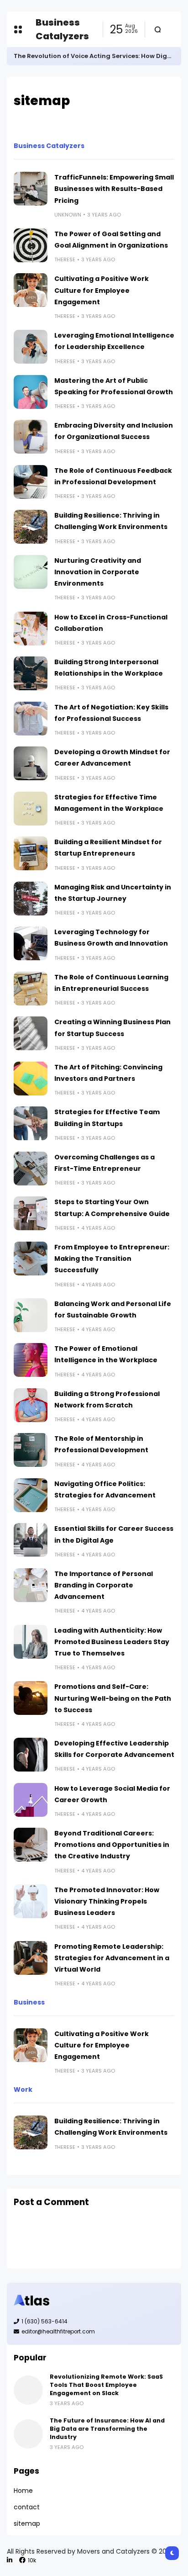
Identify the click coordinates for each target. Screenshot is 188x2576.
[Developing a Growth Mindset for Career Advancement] (31, 763)
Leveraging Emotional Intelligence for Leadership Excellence (114, 341)
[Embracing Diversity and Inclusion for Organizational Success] (31, 437)
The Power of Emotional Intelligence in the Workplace (106, 1354)
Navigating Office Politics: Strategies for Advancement (105, 1489)
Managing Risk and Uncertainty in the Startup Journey (113, 893)
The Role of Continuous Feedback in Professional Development (113, 476)
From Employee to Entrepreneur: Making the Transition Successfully (112, 1259)
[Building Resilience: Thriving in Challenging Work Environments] (31, 527)
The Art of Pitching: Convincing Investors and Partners (108, 1073)
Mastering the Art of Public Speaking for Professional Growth (114, 386)
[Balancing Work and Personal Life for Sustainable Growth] (31, 1315)
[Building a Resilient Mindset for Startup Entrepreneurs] (31, 853)
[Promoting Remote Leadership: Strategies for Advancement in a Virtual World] (31, 1958)
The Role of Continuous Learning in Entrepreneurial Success (111, 983)
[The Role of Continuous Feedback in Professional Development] (31, 482)
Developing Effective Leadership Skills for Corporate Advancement (114, 1749)
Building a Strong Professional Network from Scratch (107, 1399)
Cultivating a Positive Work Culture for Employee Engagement (102, 290)
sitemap (27, 2523)
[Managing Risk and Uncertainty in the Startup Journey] (31, 899)
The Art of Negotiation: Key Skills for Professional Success (111, 713)
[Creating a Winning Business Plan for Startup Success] (31, 1033)
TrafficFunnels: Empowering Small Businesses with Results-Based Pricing (114, 189)
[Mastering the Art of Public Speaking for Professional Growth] (31, 392)
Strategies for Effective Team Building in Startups (107, 1118)
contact (27, 2507)
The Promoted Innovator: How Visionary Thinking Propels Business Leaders (107, 1901)
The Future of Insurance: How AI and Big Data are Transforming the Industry (107, 2429)
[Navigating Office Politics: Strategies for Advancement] (31, 1495)
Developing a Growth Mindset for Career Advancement (112, 758)
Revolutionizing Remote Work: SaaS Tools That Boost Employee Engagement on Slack (106, 2385)
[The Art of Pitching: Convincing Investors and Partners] (31, 1079)
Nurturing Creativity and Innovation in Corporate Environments (98, 572)
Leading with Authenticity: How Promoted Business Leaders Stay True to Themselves (112, 1642)
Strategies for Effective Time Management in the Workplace (109, 803)
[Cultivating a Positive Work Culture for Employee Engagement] (31, 290)
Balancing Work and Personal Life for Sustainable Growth (113, 1309)
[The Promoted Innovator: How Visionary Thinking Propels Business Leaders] (31, 1901)
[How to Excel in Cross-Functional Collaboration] (31, 629)
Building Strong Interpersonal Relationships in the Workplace (109, 668)
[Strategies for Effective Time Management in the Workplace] (31, 809)
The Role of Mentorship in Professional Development (101, 1444)
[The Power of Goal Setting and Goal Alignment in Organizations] (31, 245)
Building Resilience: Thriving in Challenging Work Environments (111, 521)
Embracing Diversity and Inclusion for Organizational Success (114, 431)
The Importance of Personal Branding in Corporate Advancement (104, 1585)
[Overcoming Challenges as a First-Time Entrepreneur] (31, 1169)
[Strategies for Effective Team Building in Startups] (31, 1123)
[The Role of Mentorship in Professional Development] (31, 1450)
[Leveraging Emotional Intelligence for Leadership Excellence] (31, 347)
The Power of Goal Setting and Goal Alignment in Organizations (111, 240)
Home (23, 2491)
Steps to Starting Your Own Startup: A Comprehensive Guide (112, 1208)
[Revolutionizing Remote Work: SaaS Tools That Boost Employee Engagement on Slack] (28, 2390)
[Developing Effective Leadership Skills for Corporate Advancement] (31, 1755)
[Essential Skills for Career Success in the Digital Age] (31, 1540)
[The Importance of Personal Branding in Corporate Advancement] (31, 1585)
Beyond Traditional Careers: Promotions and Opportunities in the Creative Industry (112, 1845)
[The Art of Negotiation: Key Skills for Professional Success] (31, 719)
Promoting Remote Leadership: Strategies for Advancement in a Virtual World (112, 1958)
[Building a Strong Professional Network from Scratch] (31, 1405)
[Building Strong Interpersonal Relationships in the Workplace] (31, 673)
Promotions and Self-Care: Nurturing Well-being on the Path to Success (113, 1698)
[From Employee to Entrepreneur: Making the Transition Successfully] (31, 1259)
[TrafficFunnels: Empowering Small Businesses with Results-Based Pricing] (31, 189)
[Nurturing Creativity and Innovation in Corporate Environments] (31, 572)
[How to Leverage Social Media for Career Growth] (31, 1800)
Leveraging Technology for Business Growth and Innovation (111, 938)
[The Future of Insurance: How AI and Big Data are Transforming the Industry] (28, 2434)
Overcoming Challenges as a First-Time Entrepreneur (104, 1163)
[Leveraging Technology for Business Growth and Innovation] (31, 943)
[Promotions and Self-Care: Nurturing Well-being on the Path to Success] (31, 1698)
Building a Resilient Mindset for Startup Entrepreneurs (108, 848)
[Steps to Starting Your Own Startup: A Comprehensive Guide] (31, 1213)
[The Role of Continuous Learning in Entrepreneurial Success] (31, 989)
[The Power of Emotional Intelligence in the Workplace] (31, 1360)
